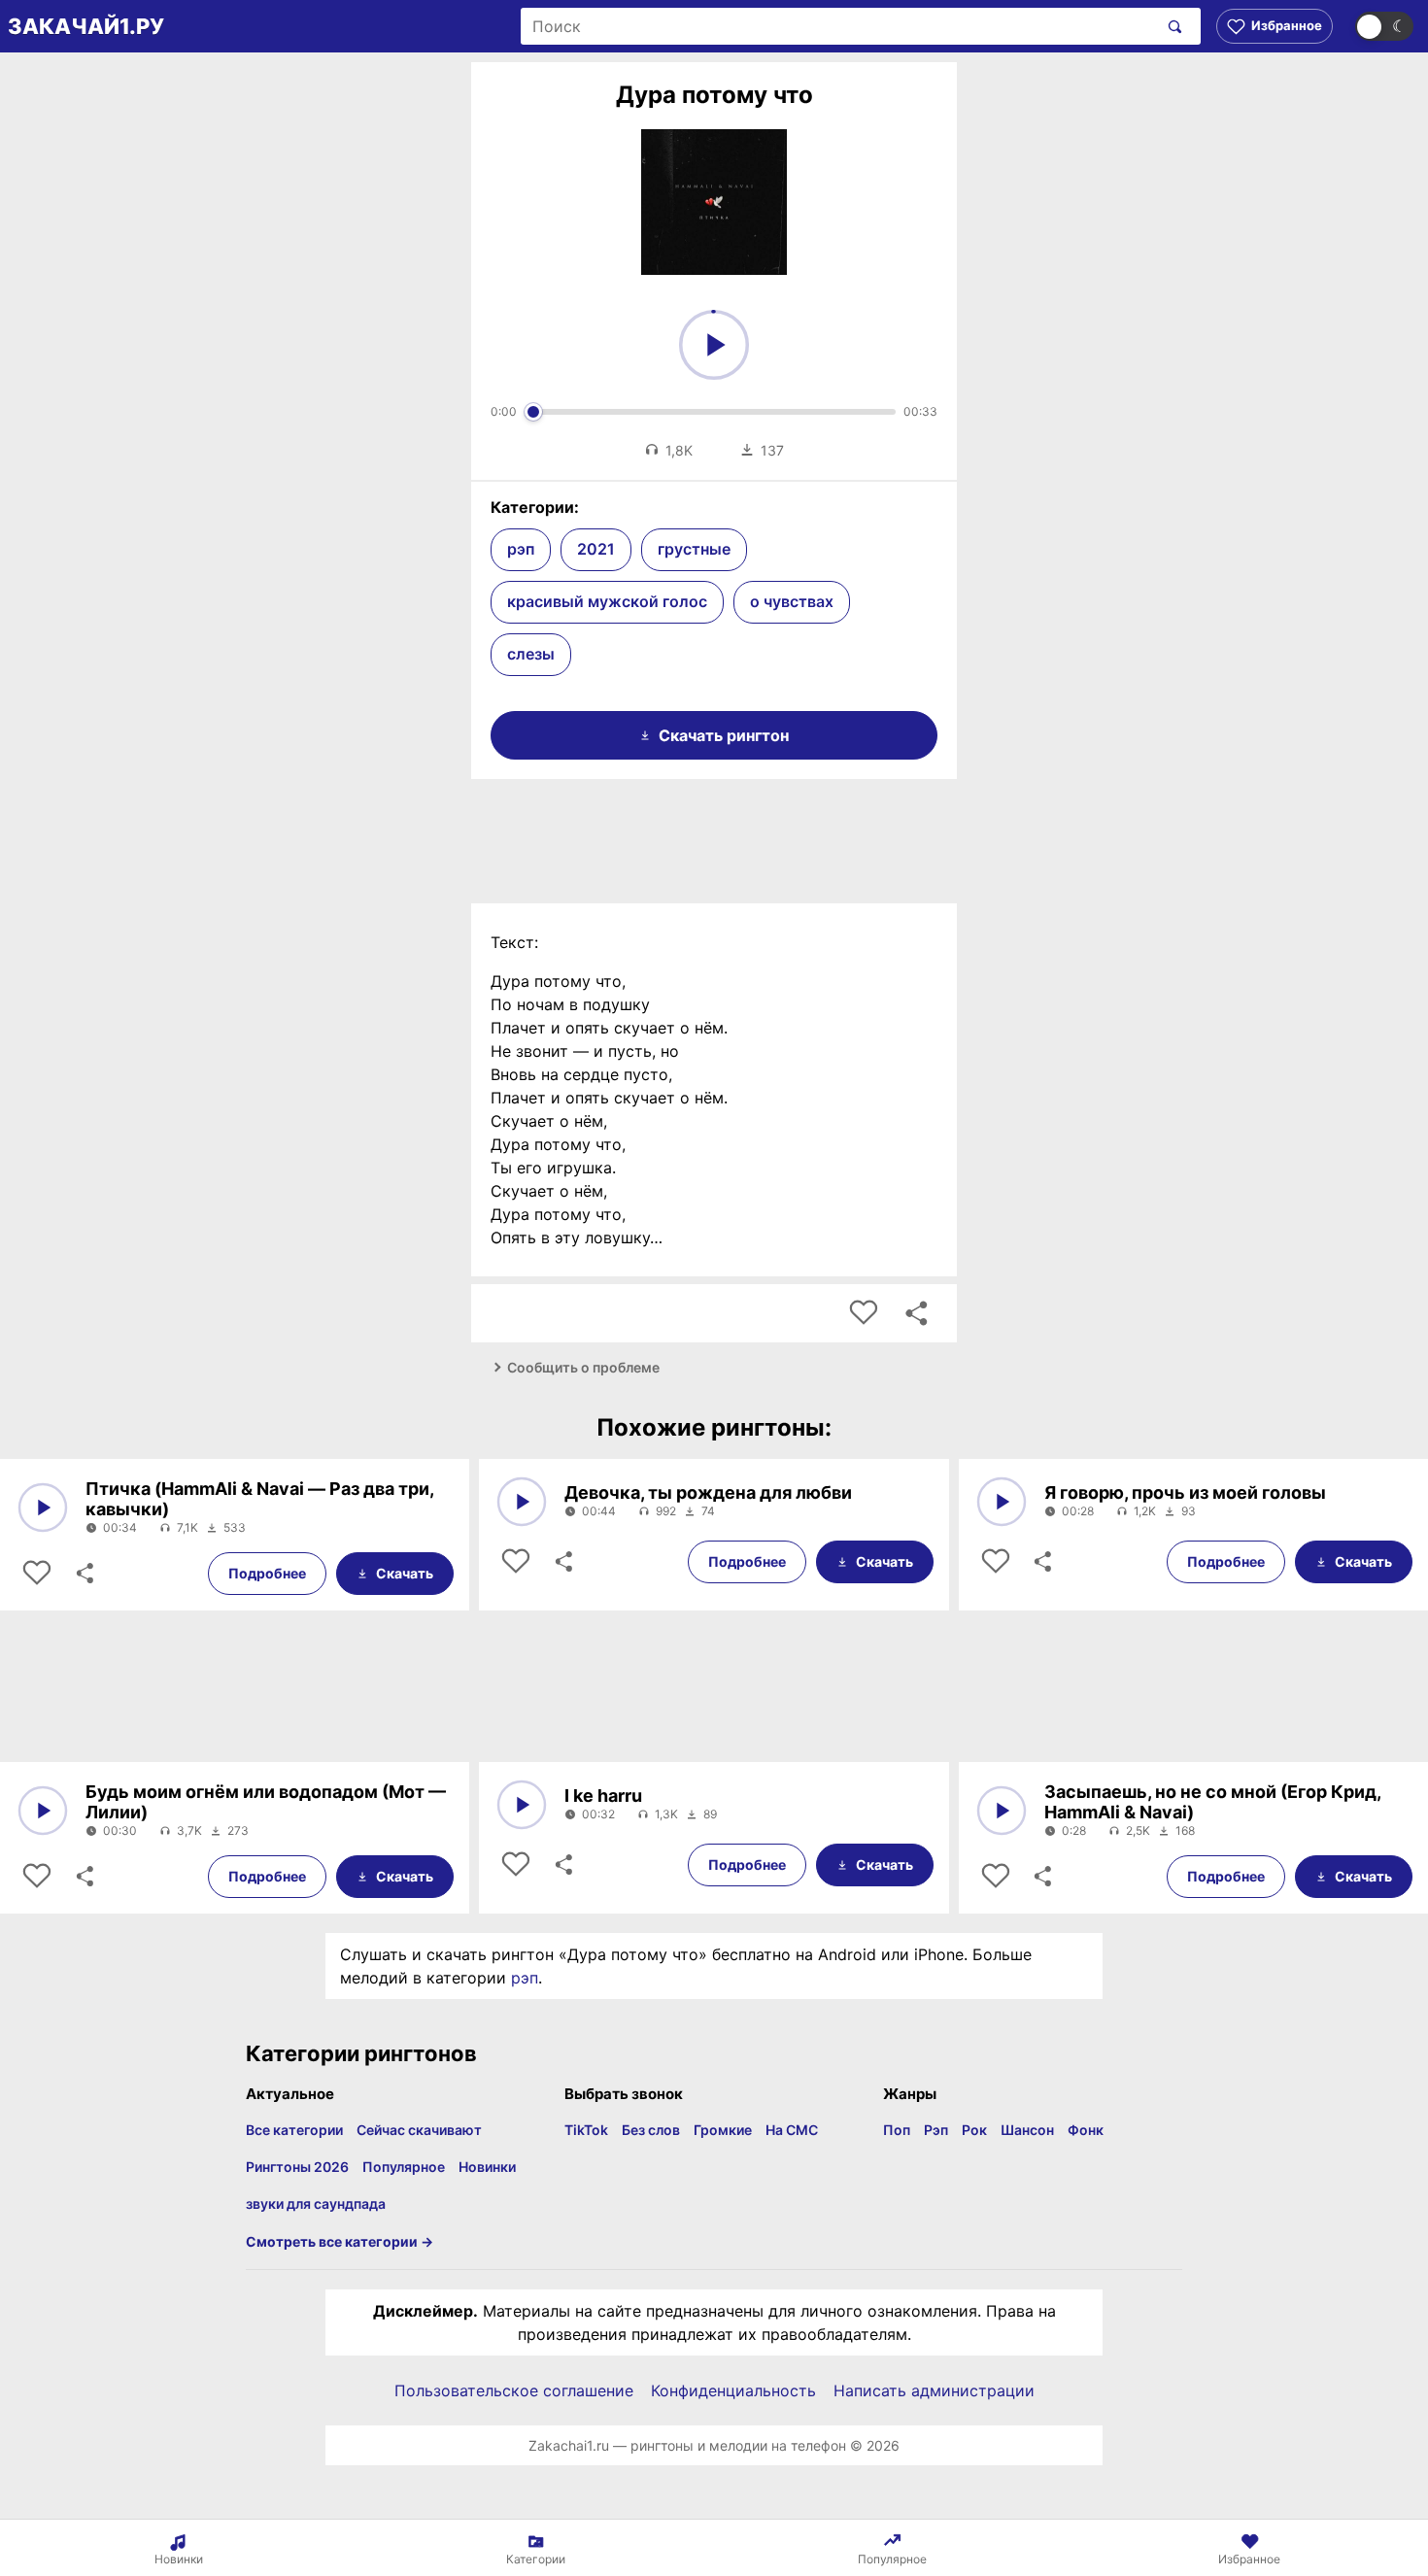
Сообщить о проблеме (583, 1367)
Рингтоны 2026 (297, 2167)
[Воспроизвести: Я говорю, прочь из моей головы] (1002, 1502)
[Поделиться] (84, 1574)
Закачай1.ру (86, 26)
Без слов (651, 2130)
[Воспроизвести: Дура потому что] (714, 345)
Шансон (1027, 2130)
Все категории (294, 2130)
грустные (694, 549)
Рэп (936, 2130)
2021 (596, 549)
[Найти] (1171, 26)
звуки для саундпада (316, 2203)
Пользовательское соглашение (514, 2390)
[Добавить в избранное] (864, 1313)
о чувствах (792, 601)
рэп (521, 549)
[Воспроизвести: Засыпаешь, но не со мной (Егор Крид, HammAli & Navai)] (1002, 1811)
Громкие (723, 2130)
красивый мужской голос (607, 601)
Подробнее (267, 1573)
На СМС (792, 2130)
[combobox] (839, 26)
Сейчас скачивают (419, 2130)
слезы (531, 654)
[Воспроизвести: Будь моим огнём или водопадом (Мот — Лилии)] (43, 1811)
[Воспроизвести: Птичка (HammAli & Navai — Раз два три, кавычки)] (43, 1508)
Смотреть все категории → (340, 2241)
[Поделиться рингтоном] (916, 1313)
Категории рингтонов (361, 2053)
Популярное (404, 2167)
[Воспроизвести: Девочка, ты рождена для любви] (522, 1502)
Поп (897, 2130)
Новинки (487, 2167)
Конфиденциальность (733, 2390)
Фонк (1086, 2130)
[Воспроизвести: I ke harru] (522, 1805)
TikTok (586, 2130)
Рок (974, 2130)
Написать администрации (934, 2390)
